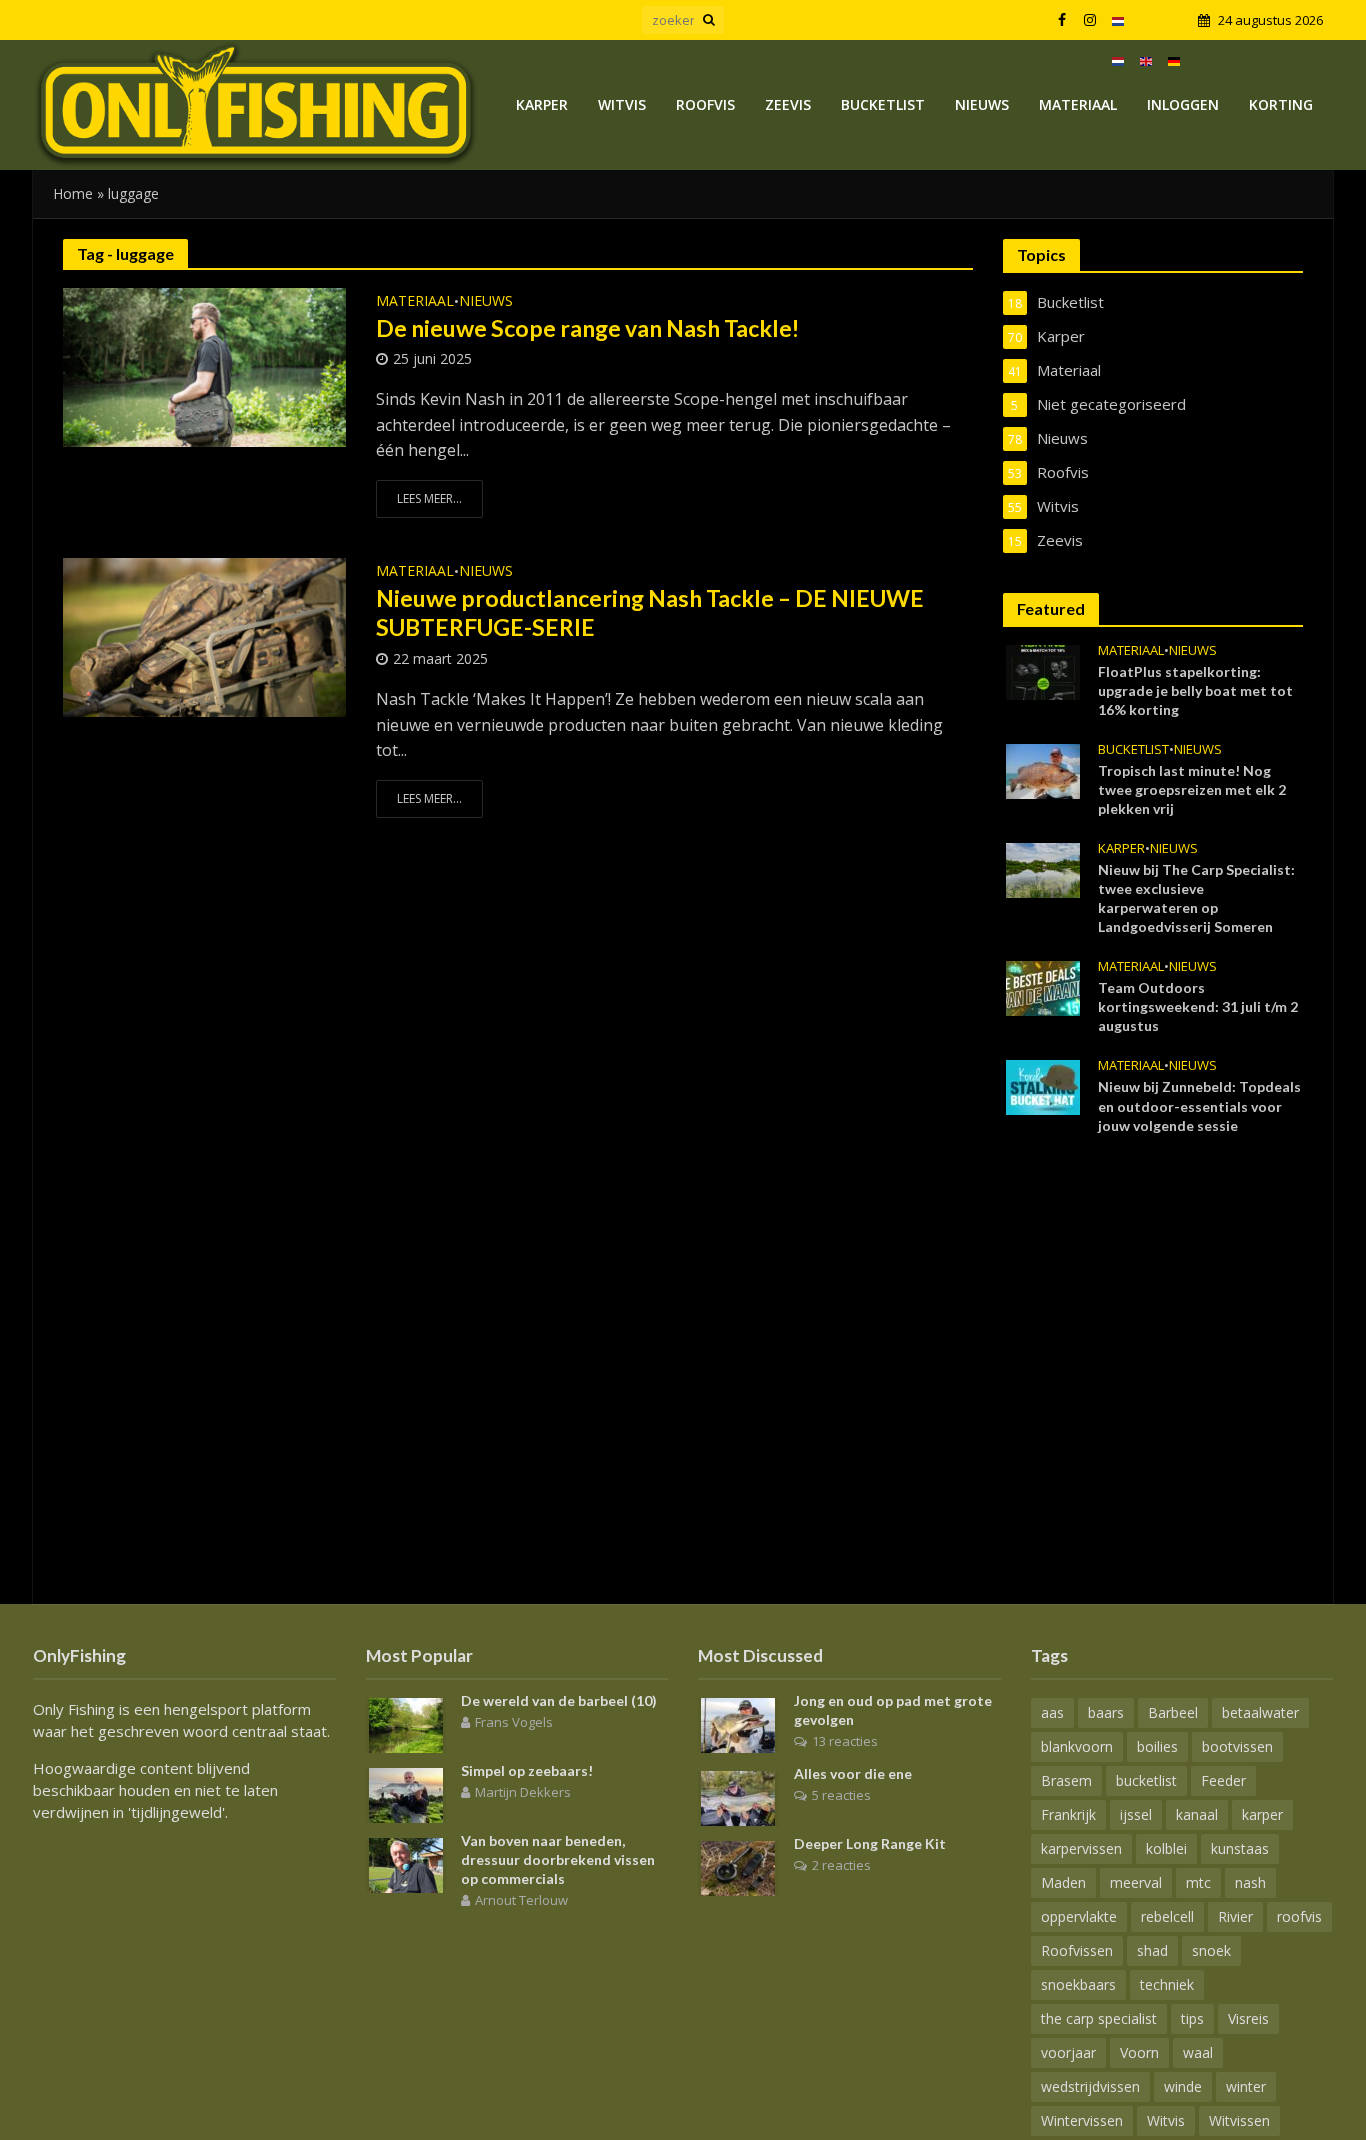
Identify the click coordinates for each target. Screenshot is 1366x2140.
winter (1246, 2086)
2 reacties (841, 1865)
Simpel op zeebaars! (527, 1770)
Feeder (1223, 1780)
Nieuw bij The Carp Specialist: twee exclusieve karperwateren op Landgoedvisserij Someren (1196, 898)
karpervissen (1081, 1848)
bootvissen (1237, 1746)
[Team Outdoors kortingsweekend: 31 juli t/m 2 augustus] (1043, 987)
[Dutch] (1118, 20)
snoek (1211, 1950)
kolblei (1166, 1848)
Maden (1063, 1882)
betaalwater (1260, 1712)
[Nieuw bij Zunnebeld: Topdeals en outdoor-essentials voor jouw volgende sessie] (1043, 1086)
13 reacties (845, 1741)
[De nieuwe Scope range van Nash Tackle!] (204, 366)
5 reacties (841, 1795)
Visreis (1248, 2018)
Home (73, 193)
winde (1183, 2086)
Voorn (1139, 2052)
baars (1106, 1712)
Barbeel (1173, 1712)
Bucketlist (883, 104)
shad (1152, 1950)
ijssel (1136, 1814)
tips (1192, 2018)
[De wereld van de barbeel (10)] (406, 1724)
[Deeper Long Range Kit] (738, 1867)
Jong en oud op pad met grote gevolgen (893, 1710)
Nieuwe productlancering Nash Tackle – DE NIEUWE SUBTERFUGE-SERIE (650, 613)
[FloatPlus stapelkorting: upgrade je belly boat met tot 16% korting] (1043, 671)
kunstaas (1240, 1848)
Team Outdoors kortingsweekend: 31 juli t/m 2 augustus (1198, 1006)
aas (1052, 1712)
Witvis (622, 104)
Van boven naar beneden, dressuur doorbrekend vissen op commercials (558, 1859)
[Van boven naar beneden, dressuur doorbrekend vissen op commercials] (406, 1864)
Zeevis (788, 104)
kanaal (1197, 1814)
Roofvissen (1077, 1950)
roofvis (1299, 1916)
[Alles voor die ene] (738, 1797)
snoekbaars (1078, 1984)
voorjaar (1068, 2052)
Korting (1281, 104)
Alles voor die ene (853, 1773)
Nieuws (982, 104)
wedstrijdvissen (1090, 2086)
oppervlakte (1079, 1916)
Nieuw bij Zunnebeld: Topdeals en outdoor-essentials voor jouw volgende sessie (1199, 1105)
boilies (1157, 1746)
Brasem (1066, 1780)
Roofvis (705, 104)
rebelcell (1167, 1916)
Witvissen (1239, 2120)
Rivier (1235, 1916)
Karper (542, 104)
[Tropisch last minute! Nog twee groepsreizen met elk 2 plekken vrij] (1043, 770)
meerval (1136, 1882)
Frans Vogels (514, 1722)
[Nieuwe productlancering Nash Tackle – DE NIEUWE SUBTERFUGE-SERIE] (204, 636)
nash (1250, 1882)
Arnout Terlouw (521, 1900)
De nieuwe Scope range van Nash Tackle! (587, 328)
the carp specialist (1099, 2018)
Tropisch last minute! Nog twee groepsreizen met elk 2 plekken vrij (1192, 789)
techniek (1167, 1984)
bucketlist (1146, 1780)
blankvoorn (1077, 1746)
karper (1262, 1814)
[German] (1174, 60)
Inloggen (1183, 104)
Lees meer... (429, 498)
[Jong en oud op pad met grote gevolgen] (738, 1724)
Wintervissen (1082, 2120)
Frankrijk (1068, 1814)
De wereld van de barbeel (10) (559, 1700)
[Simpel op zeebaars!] (406, 1794)
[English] (1146, 60)
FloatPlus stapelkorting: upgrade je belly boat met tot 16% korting (1195, 690)
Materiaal (1078, 104)
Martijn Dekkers (523, 1792)
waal (1198, 2052)
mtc (1198, 1882)
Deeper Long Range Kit (870, 1843)
